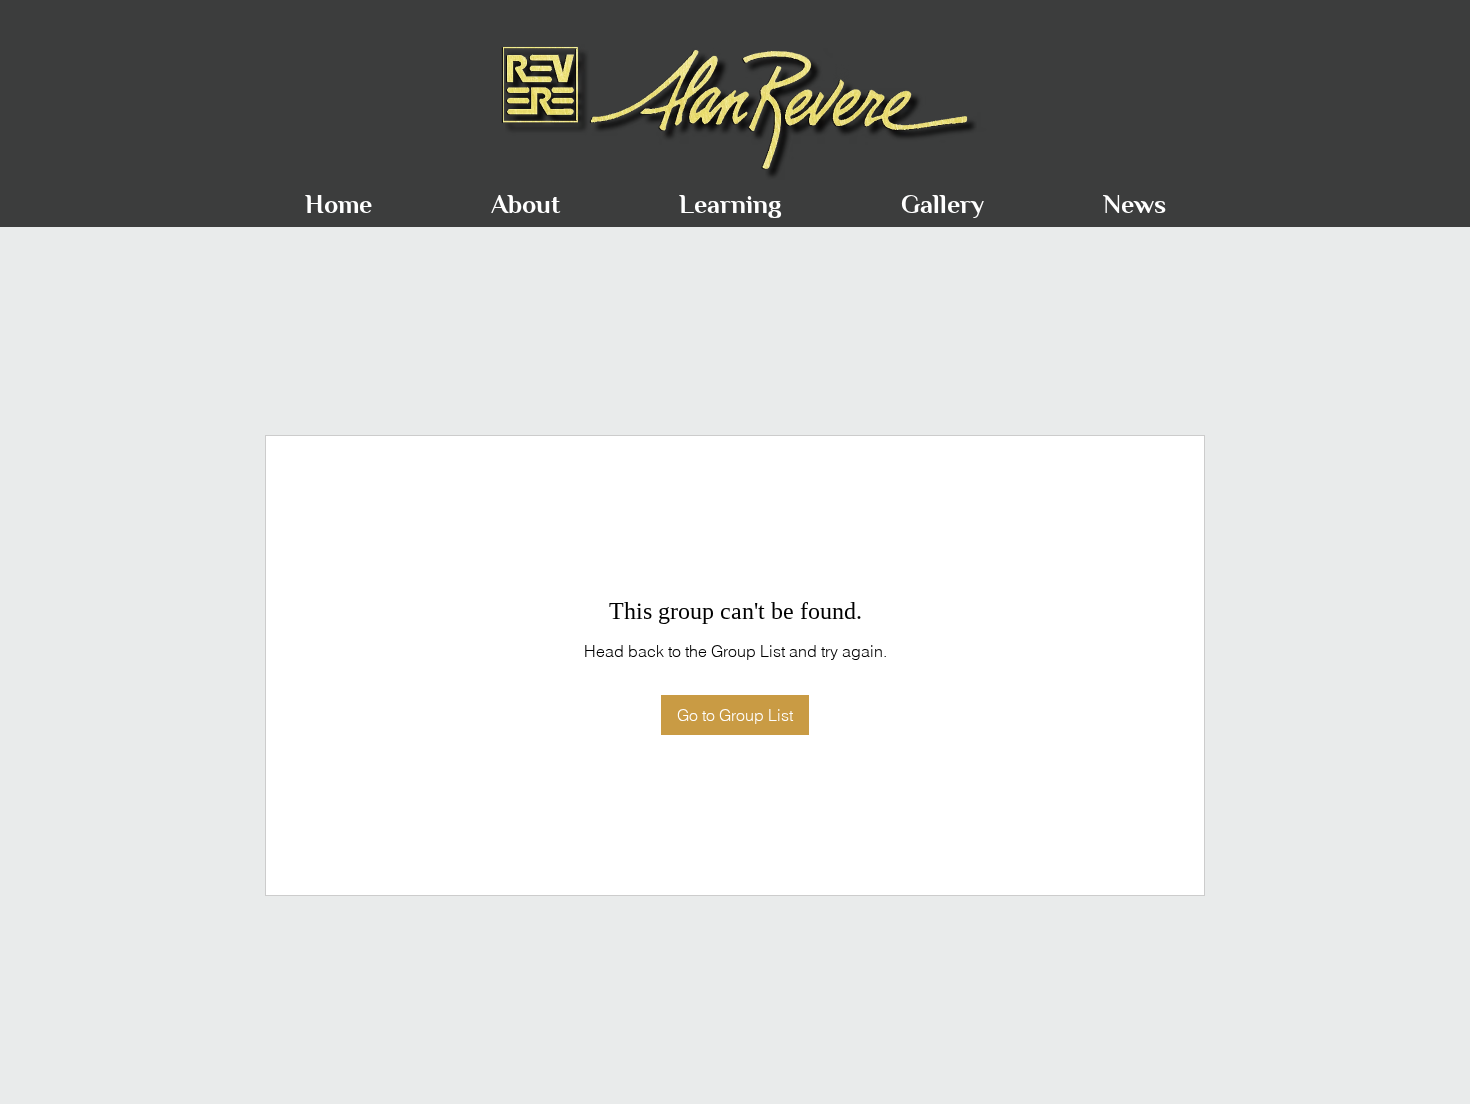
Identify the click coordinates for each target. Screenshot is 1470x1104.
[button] (525, 195)
